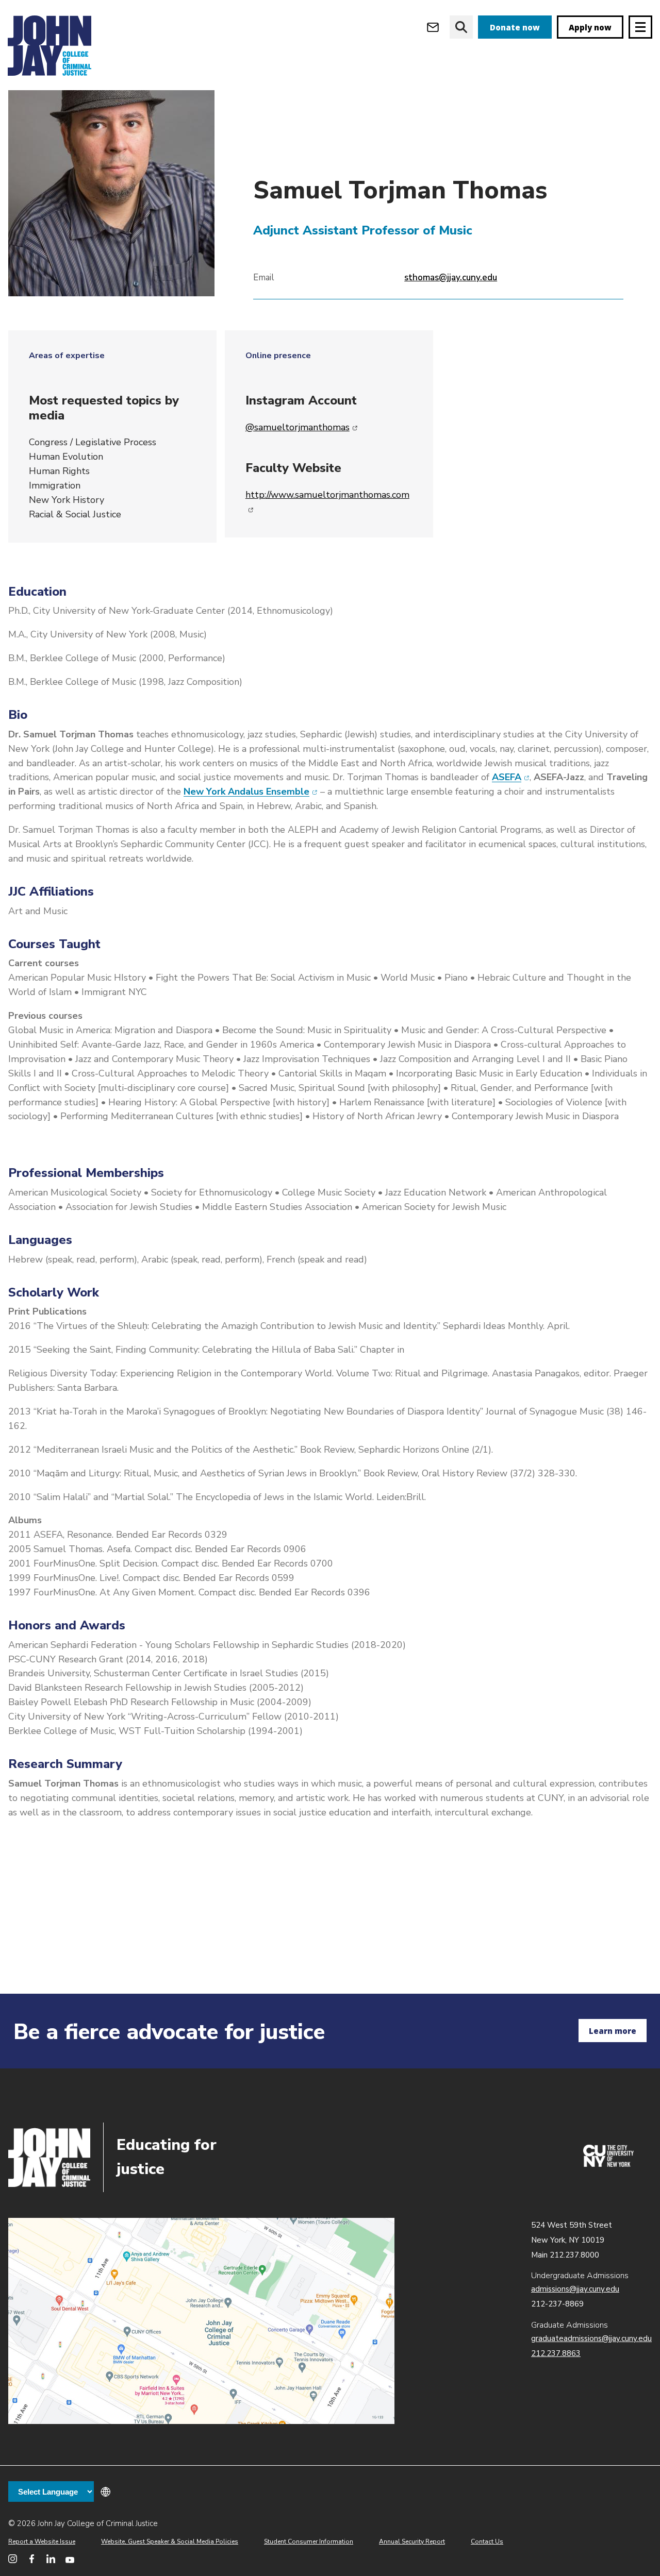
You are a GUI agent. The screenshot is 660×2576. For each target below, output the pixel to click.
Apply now (590, 27)
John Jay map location (201, 2321)
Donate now (515, 27)
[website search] (461, 27)
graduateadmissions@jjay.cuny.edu (591, 2338)
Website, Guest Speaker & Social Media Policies (170, 2541)
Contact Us (487, 2541)
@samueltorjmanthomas (302, 427)
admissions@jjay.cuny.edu (575, 2289)
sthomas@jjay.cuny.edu (451, 277)
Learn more (613, 2031)
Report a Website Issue (42, 2541)
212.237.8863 (556, 2353)
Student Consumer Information (309, 2541)
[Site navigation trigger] (640, 27)
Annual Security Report (412, 2541)
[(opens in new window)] (608, 2164)
